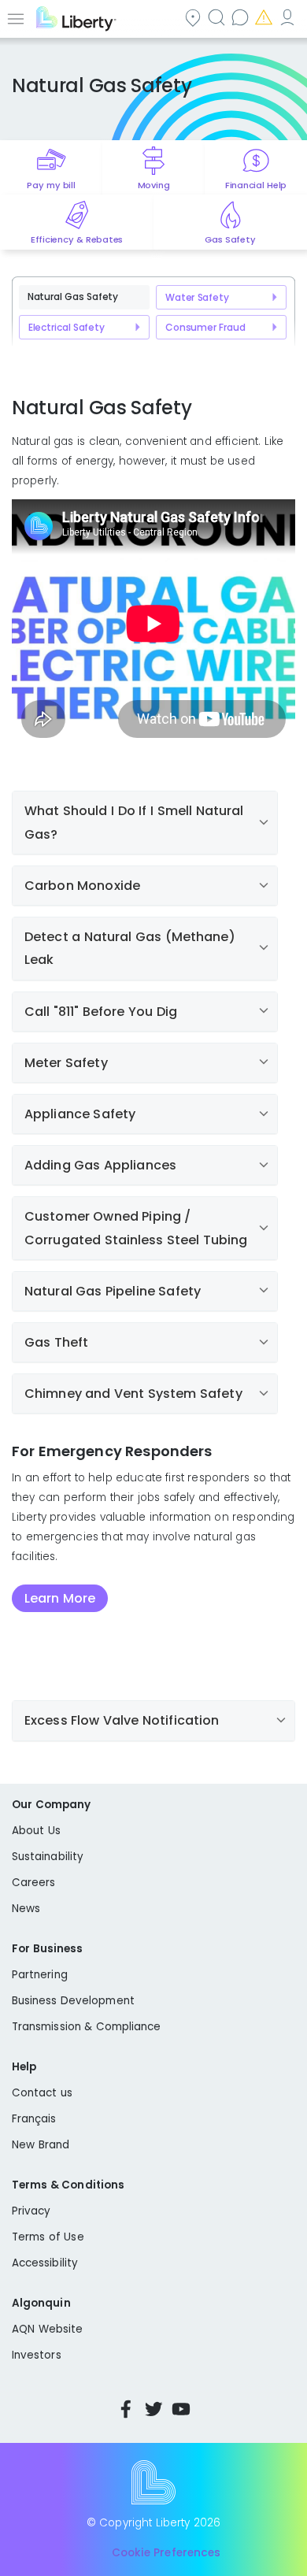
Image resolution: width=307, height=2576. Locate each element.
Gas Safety (230, 239)
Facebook (126, 2409)
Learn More (60, 1598)
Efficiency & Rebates (77, 239)
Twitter (153, 2409)
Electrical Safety (67, 327)
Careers (33, 1883)
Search (218, 17)
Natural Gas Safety (73, 297)
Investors (37, 2355)
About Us (36, 1831)
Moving (154, 185)
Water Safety (197, 297)
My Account (289, 17)
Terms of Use (48, 2237)
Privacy (31, 2211)
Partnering (40, 1975)
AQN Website (47, 2329)
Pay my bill (51, 185)
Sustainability (48, 1857)
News (26, 1909)
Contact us (242, 17)
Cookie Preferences (166, 2553)
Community (194, 17)
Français (34, 2119)
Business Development (73, 2001)
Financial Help (256, 185)
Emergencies (265, 17)
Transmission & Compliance (87, 2027)
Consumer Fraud (205, 327)
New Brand (41, 2145)
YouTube (181, 2409)
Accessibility (45, 2263)
